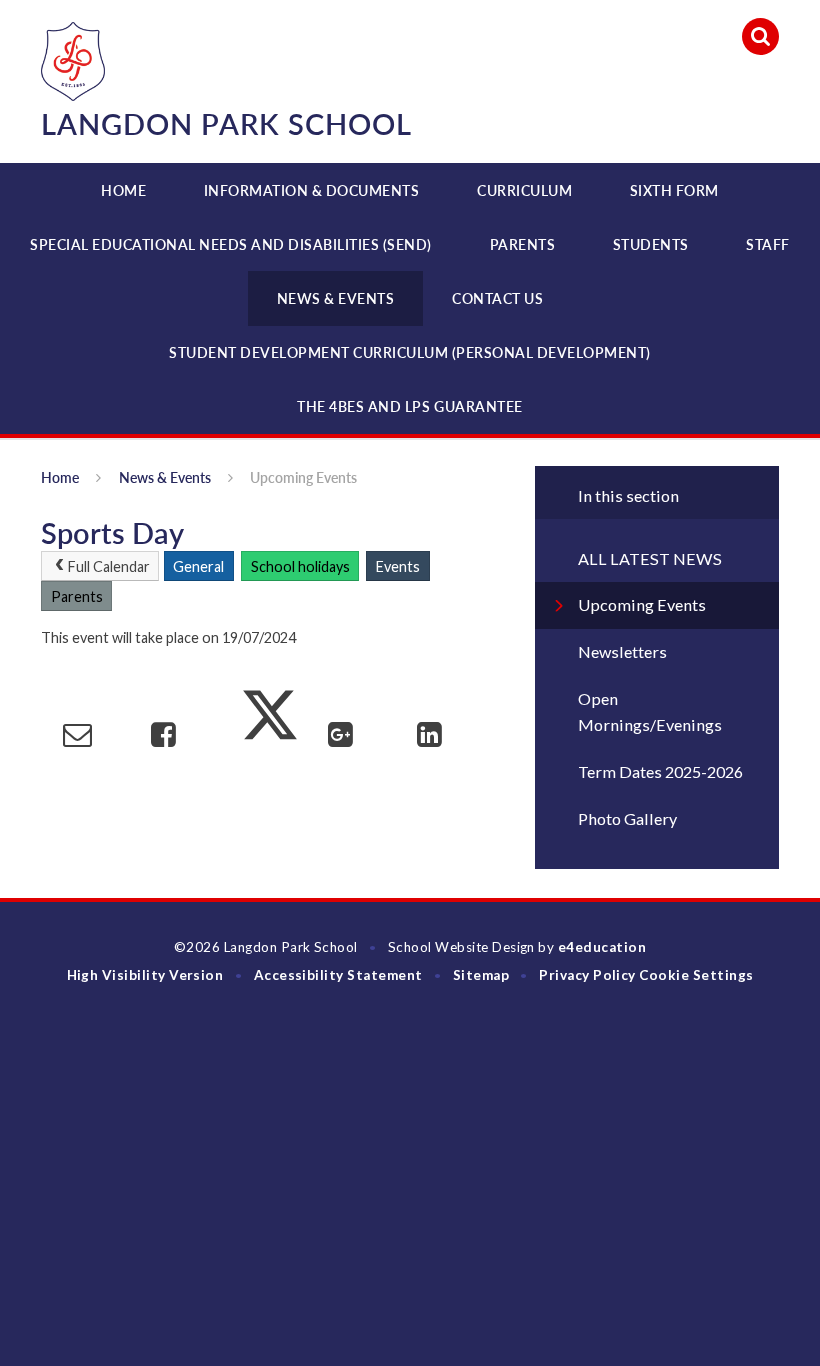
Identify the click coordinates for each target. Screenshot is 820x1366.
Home (123, 190)
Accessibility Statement (338, 975)
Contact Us (497, 298)
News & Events (336, 298)
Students (651, 244)
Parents (523, 244)
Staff (768, 244)
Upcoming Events (303, 477)
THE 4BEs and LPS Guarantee (409, 406)
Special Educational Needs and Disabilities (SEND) (231, 244)
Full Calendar (109, 566)
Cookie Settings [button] (696, 975)
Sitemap (481, 975)
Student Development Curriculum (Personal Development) (410, 352)
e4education (602, 947)
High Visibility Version (145, 975)
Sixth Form (674, 190)
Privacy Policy (587, 975)
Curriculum (524, 190)
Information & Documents (312, 190)
